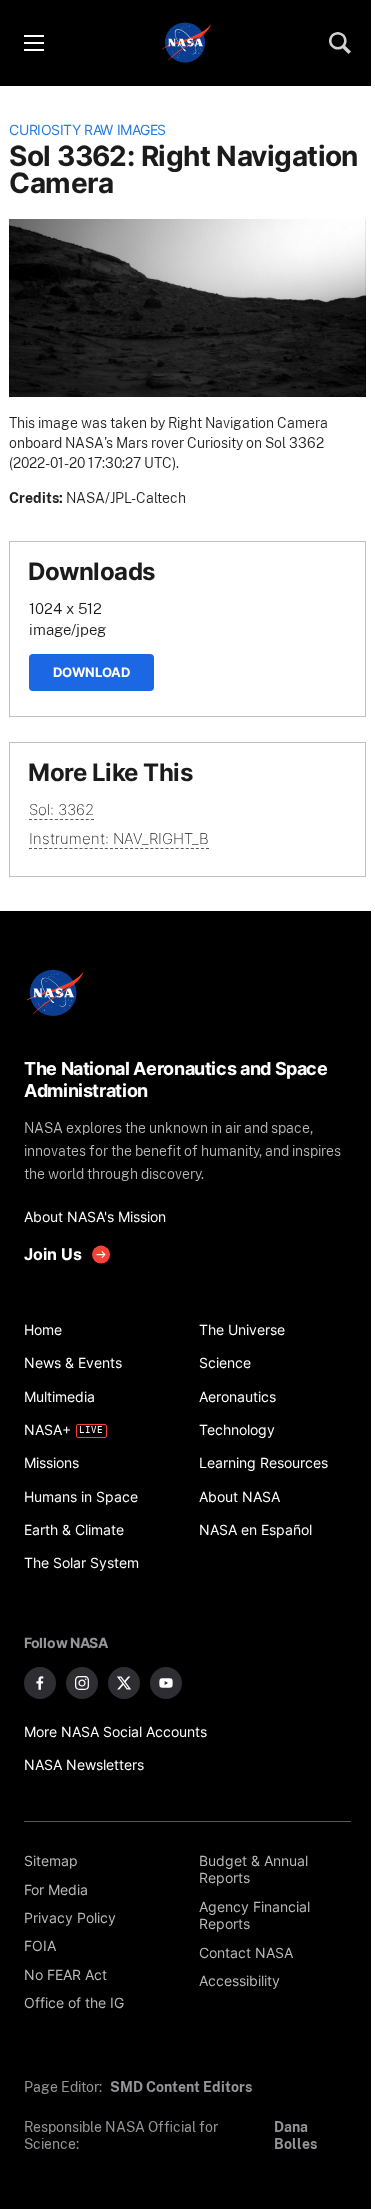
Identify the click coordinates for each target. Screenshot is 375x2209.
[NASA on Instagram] (82, 1683)
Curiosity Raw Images (87, 130)
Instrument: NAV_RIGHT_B (119, 838)
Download (91, 672)
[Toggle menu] (33, 43)
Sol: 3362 (61, 809)
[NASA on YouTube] (166, 1683)
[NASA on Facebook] (40, 1683)
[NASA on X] (124, 1683)
